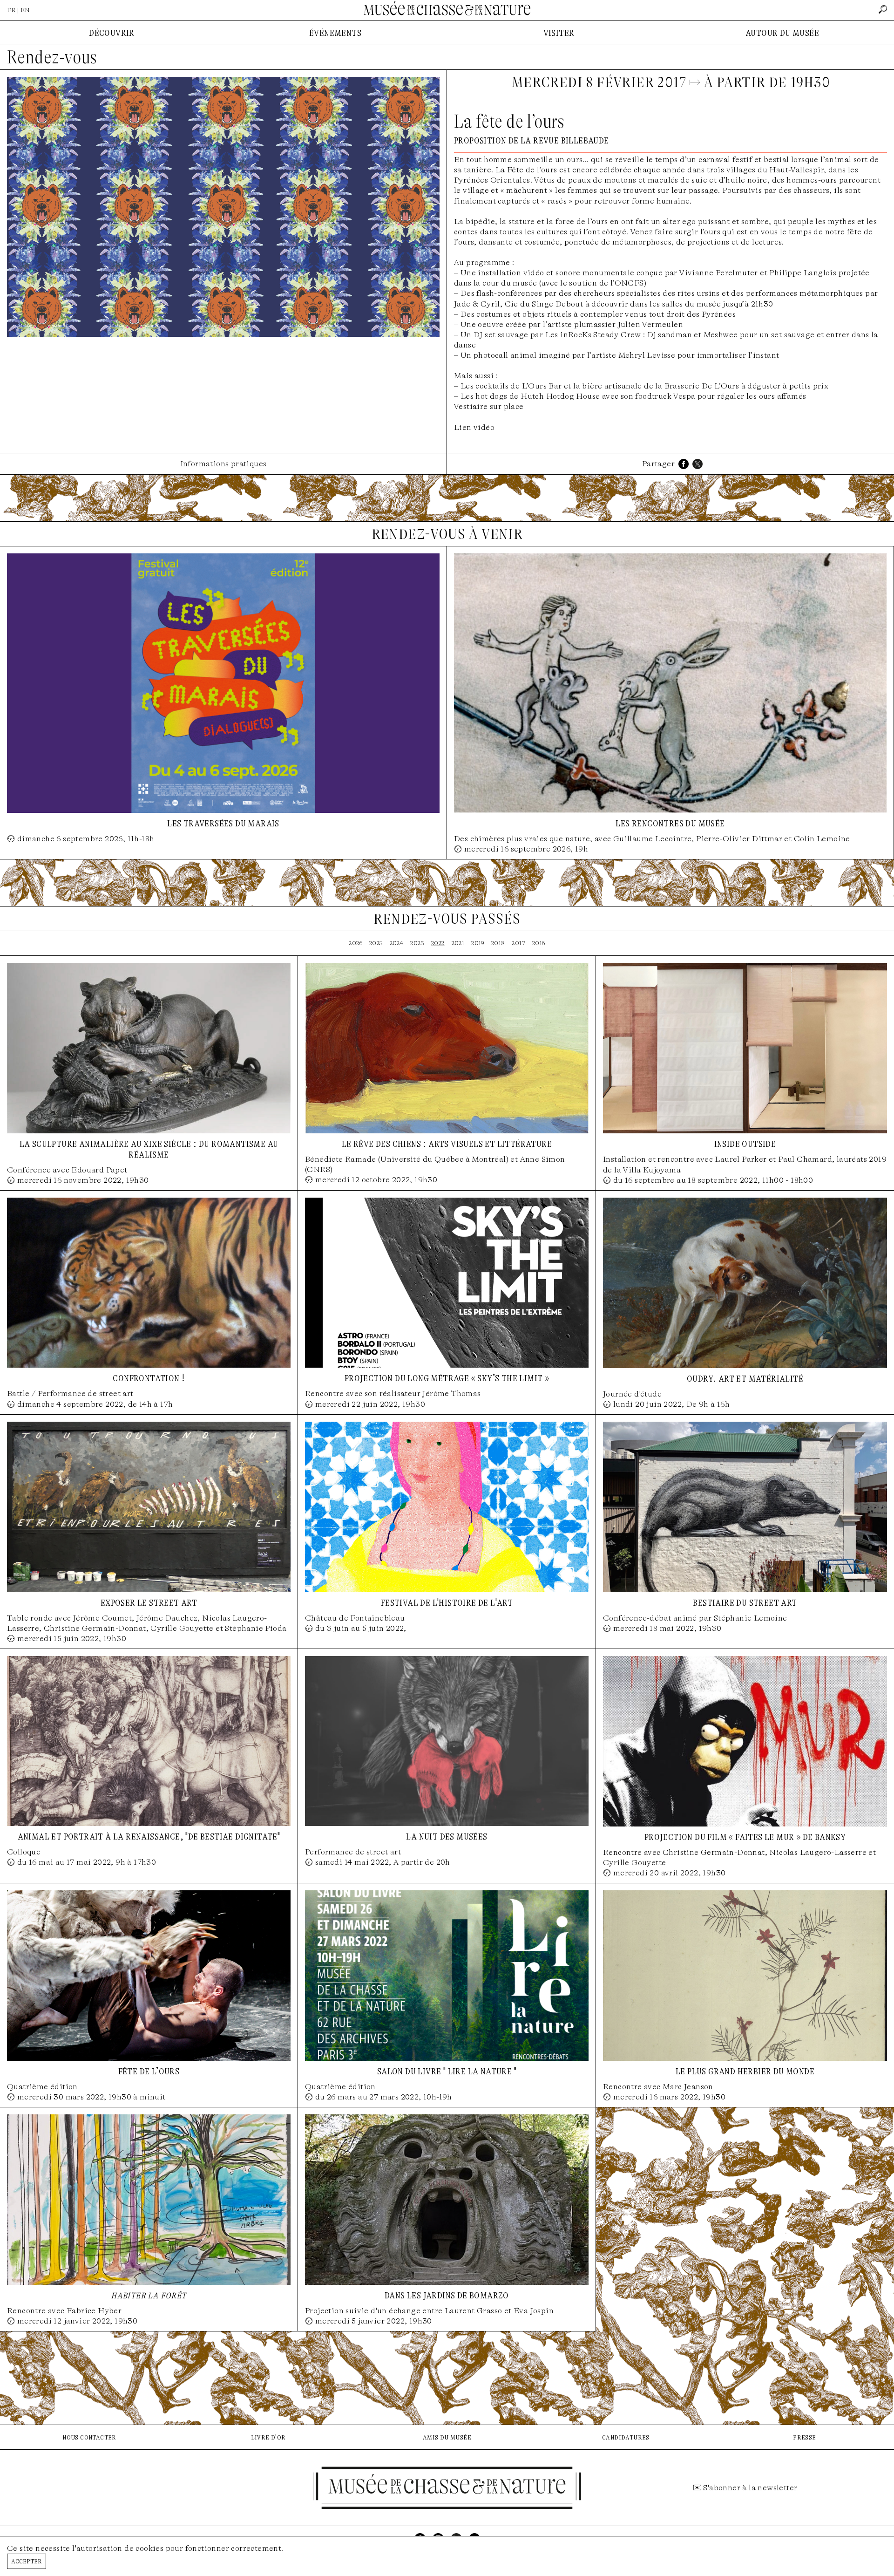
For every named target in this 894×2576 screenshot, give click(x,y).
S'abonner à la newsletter (750, 2488)
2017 (518, 943)
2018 (498, 943)
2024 (397, 943)
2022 (438, 943)
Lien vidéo (474, 427)
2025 (376, 943)
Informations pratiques (223, 464)
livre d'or (268, 2437)
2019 (478, 943)
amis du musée (447, 2437)
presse (804, 2437)
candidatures (626, 2437)
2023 (417, 943)
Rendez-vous (52, 57)
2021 (458, 943)
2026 (356, 943)
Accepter (27, 2561)
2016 (539, 943)
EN (25, 10)
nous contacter (89, 2437)
